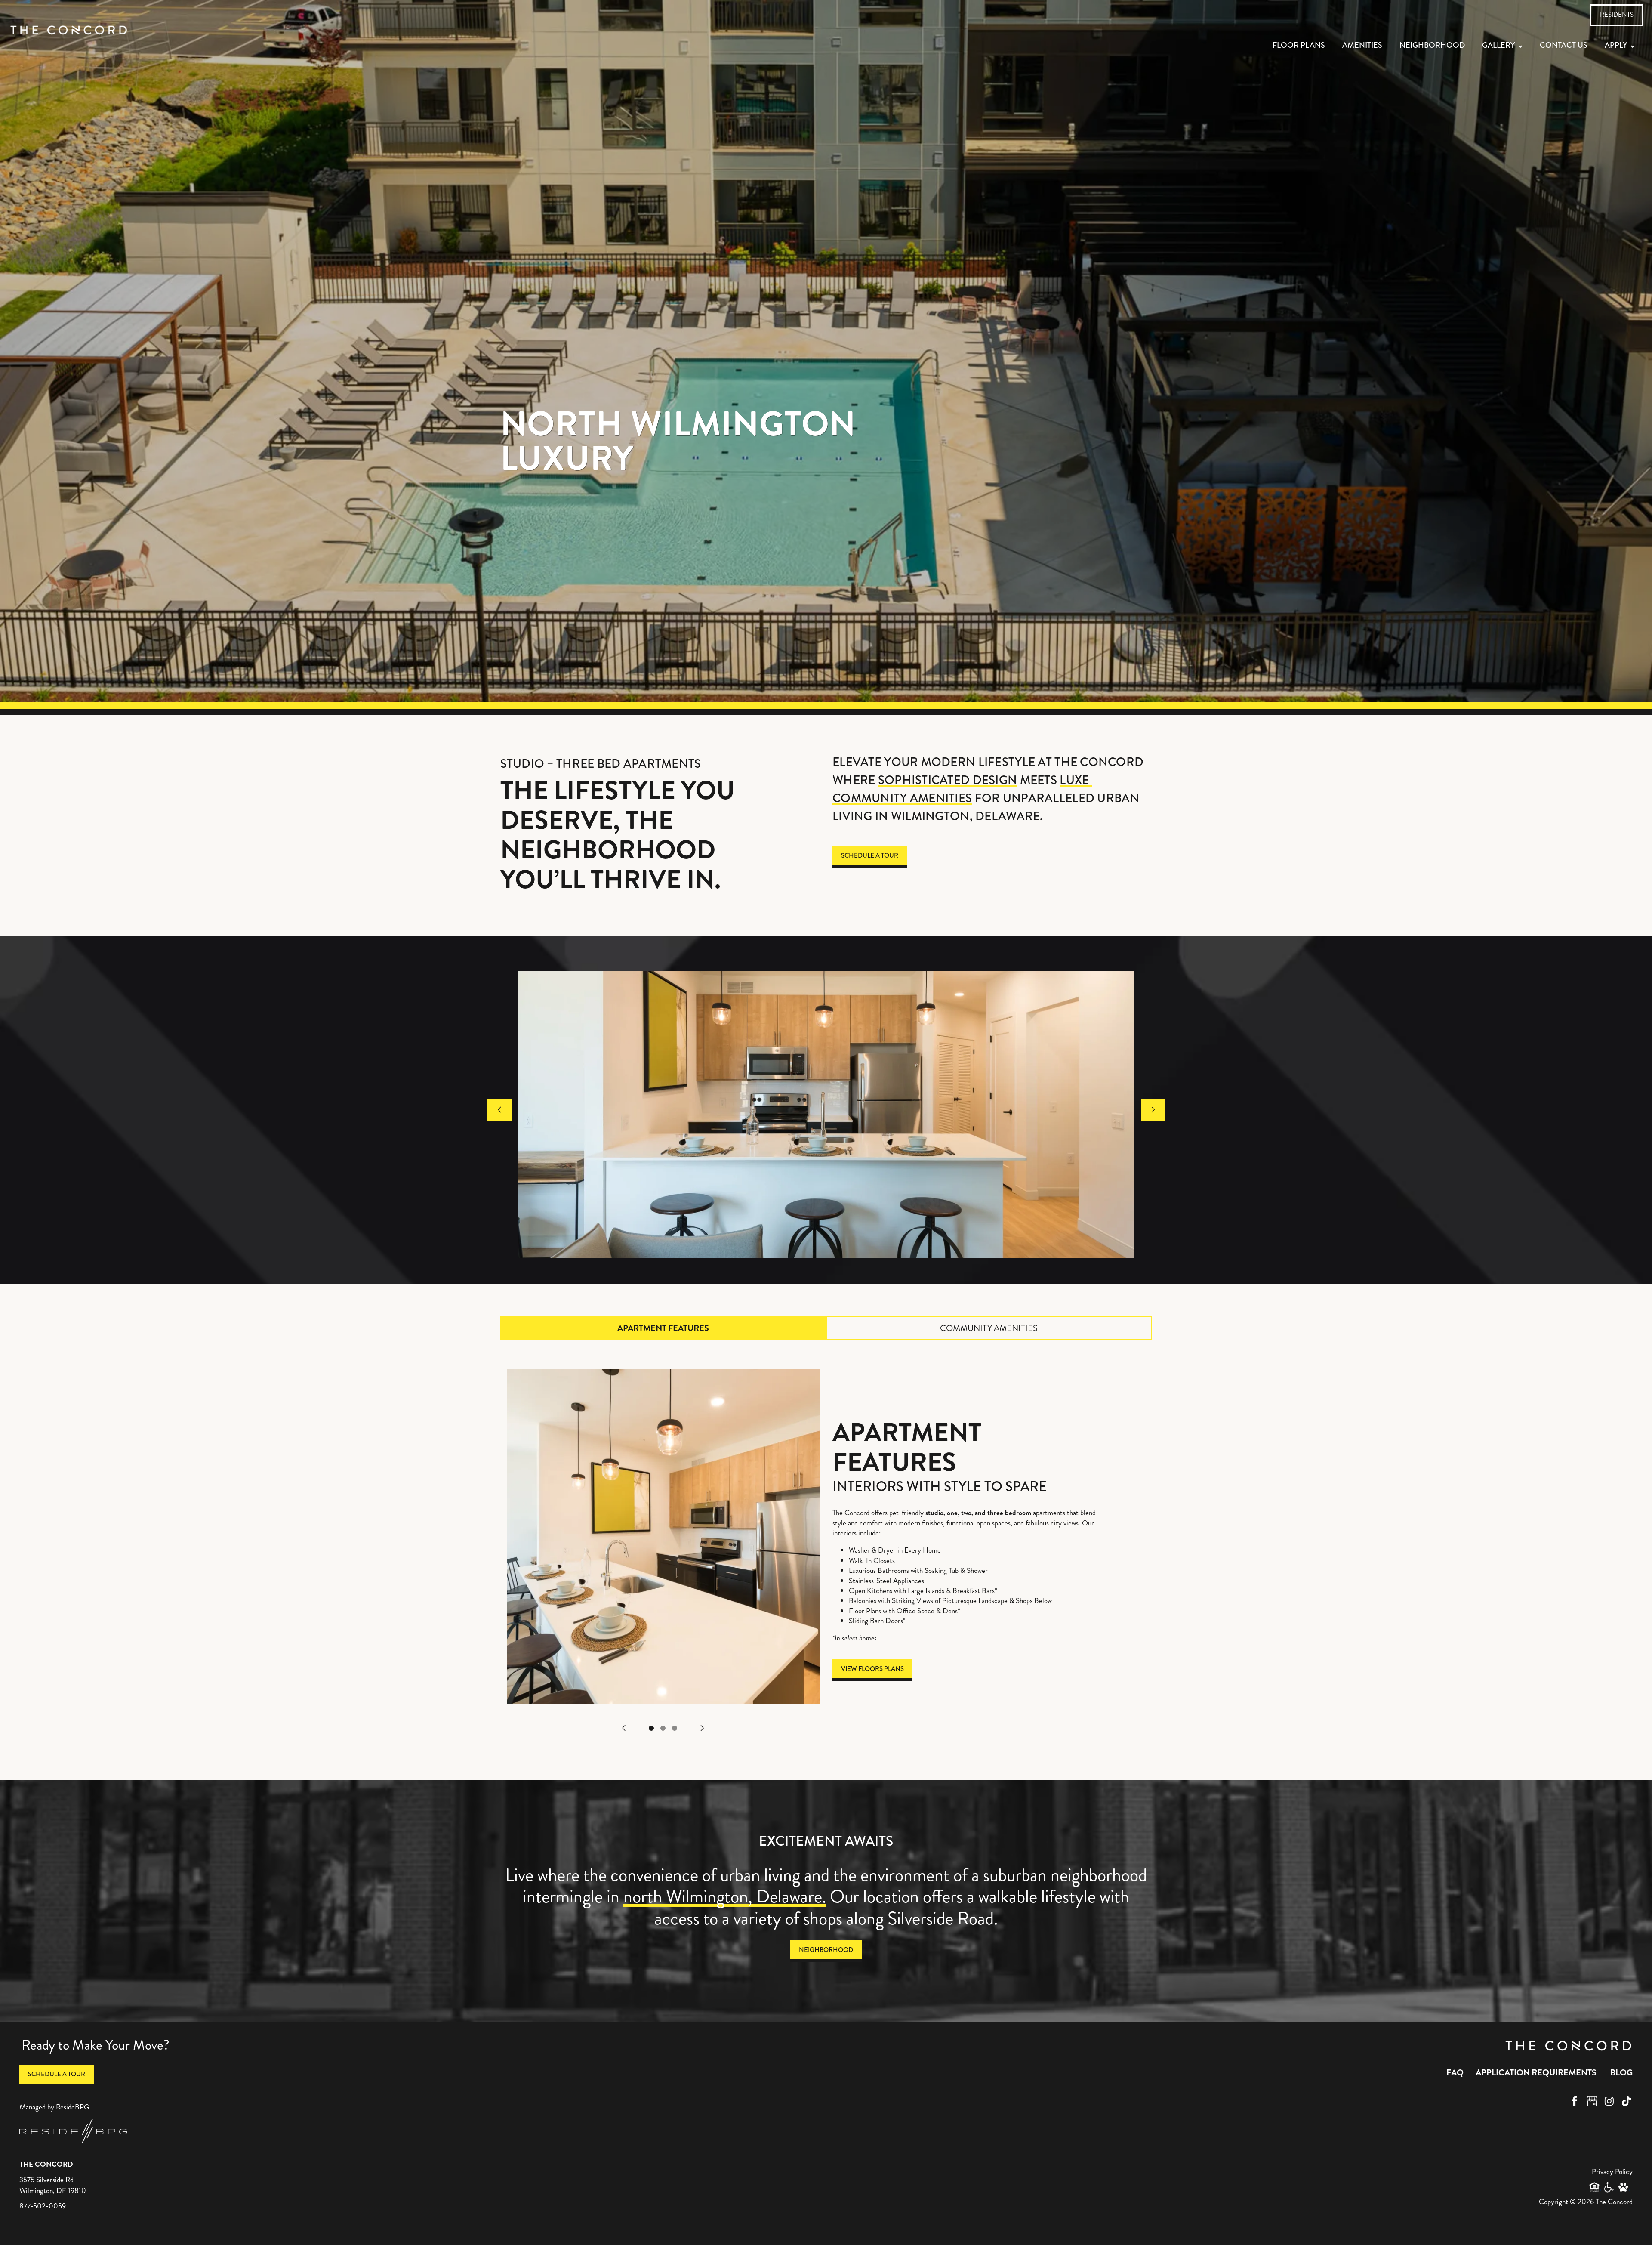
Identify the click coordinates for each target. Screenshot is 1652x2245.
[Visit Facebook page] (1575, 2101)
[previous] (499, 1110)
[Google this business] (1592, 2101)
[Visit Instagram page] (1609, 2101)
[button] (1617, 15)
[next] (1153, 1110)
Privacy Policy (1612, 2171)
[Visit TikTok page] (1626, 2101)
